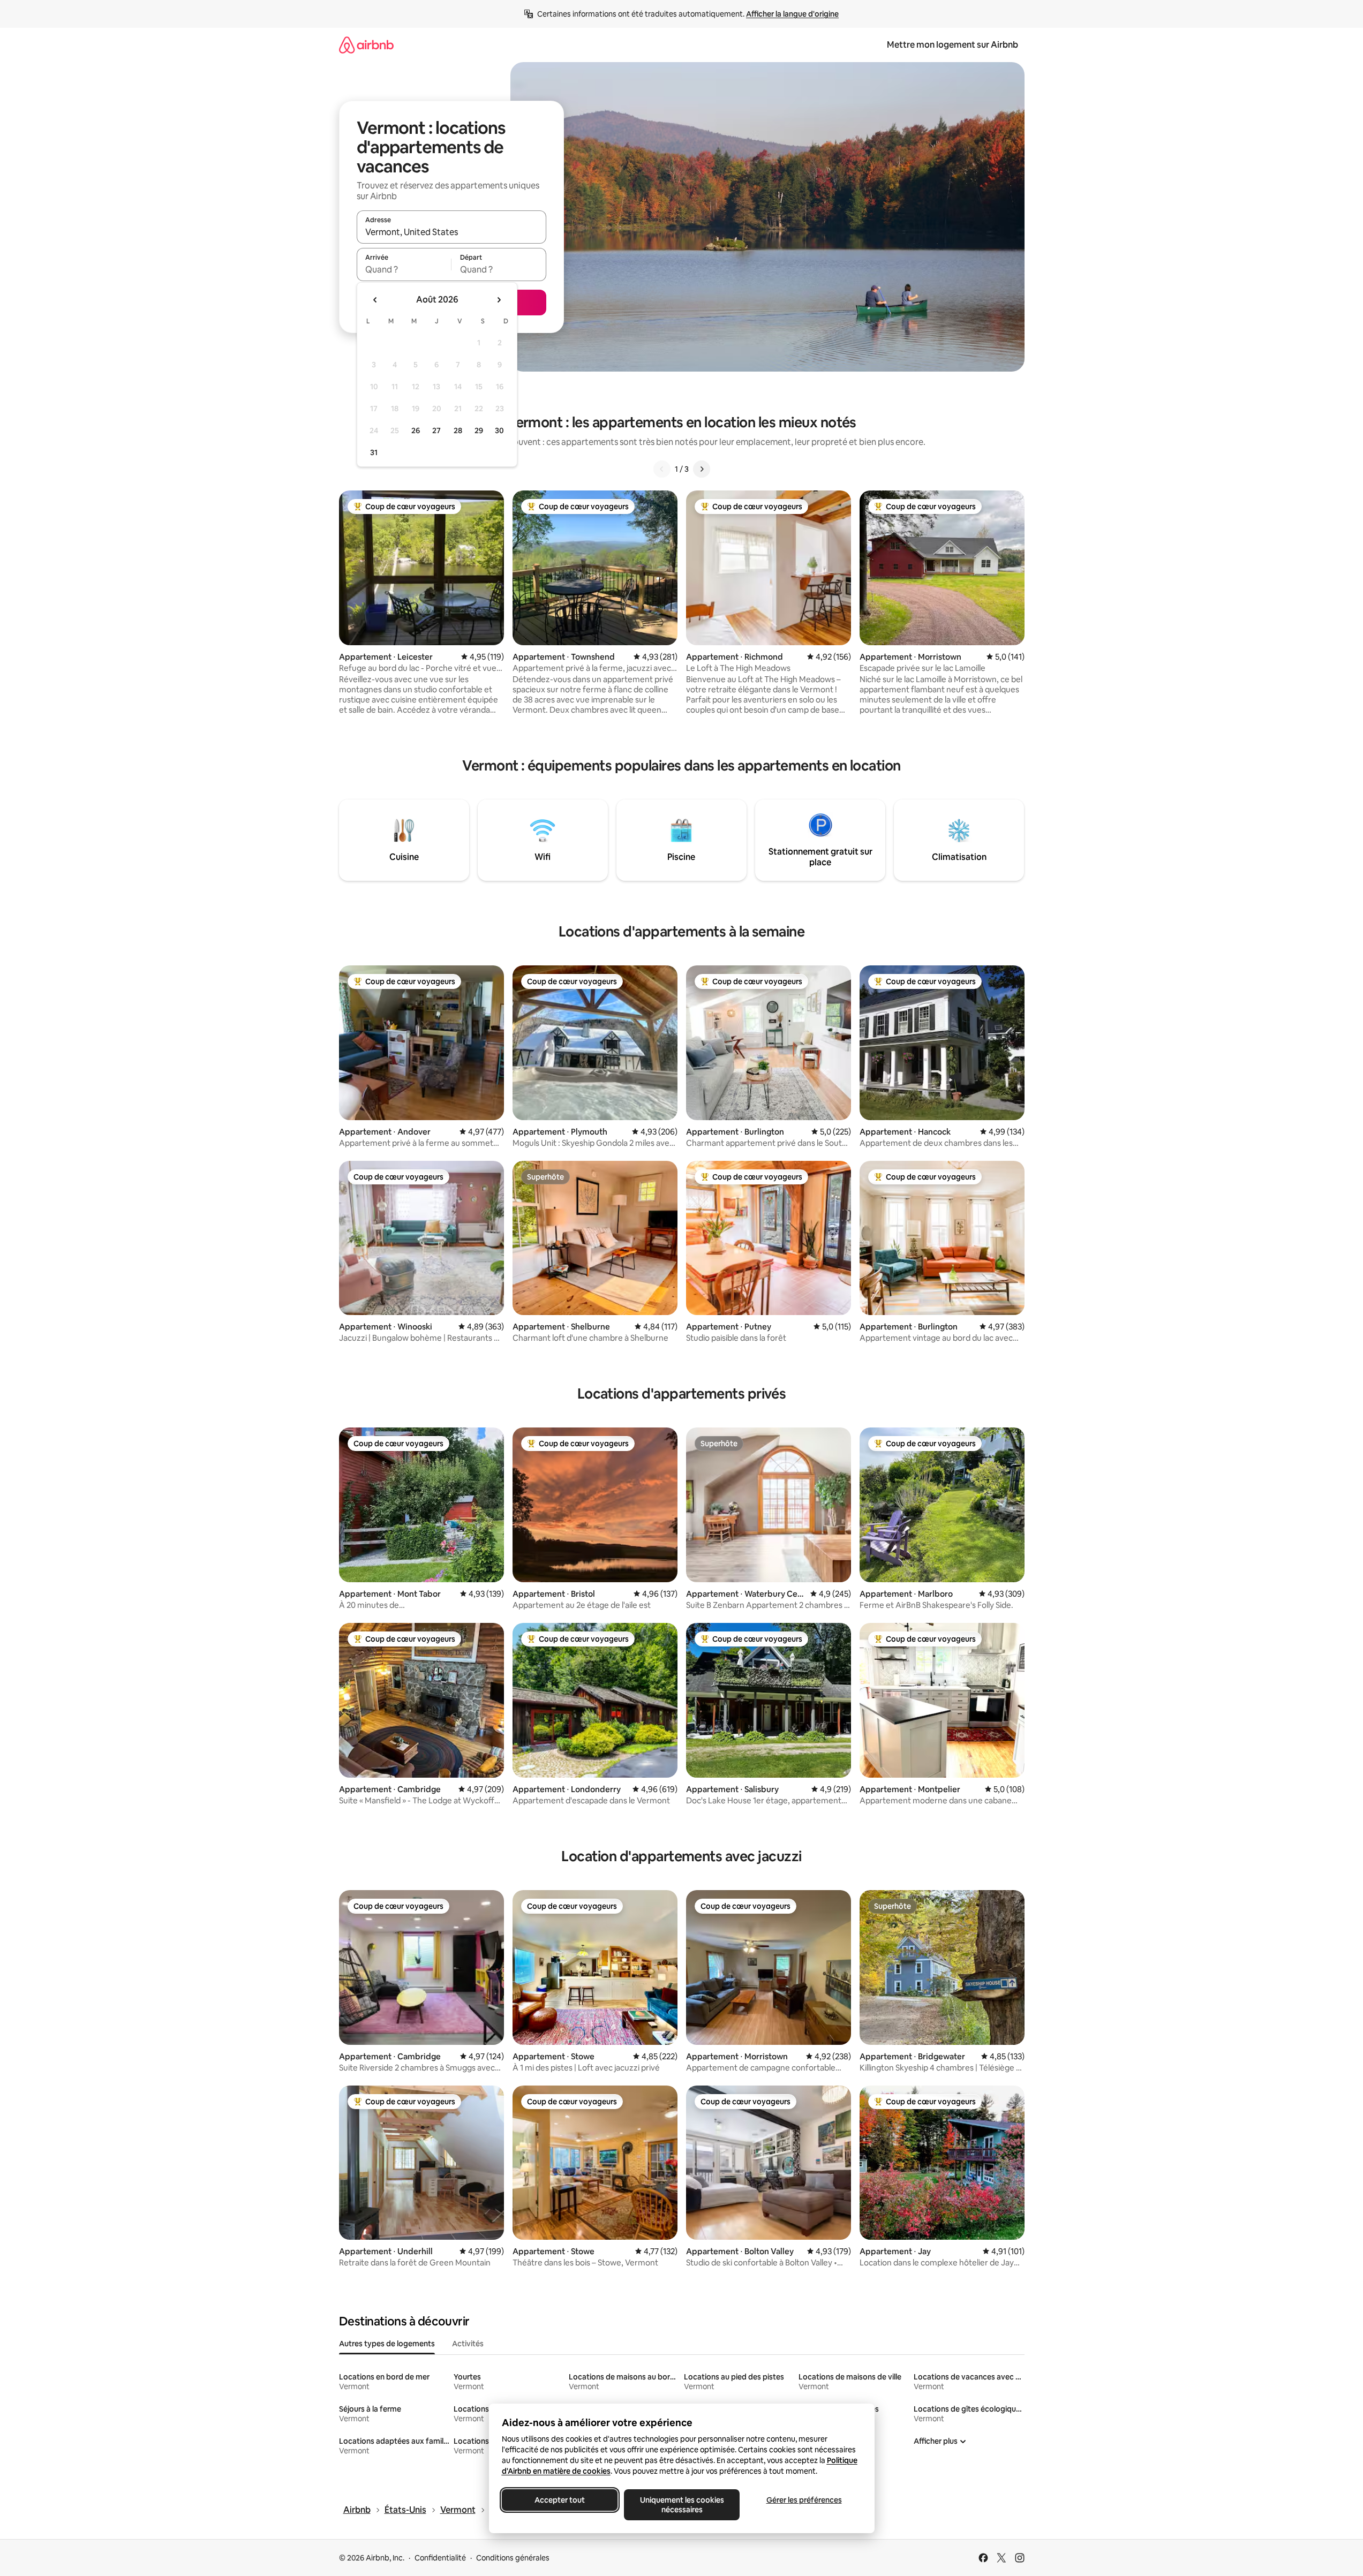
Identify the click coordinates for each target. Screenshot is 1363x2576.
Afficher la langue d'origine (792, 14)
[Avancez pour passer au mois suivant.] (499, 300)
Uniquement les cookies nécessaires (681, 2505)
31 (374, 452)
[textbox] (404, 269)
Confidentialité (440, 2558)
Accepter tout (560, 2500)
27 (436, 430)
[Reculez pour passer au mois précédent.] (375, 300)
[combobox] (451, 232)
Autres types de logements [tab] (387, 2344)
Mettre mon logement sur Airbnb (952, 45)
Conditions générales (513, 2558)
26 (416, 430)
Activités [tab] (468, 2344)
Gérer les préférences (804, 2500)
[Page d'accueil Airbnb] (366, 45)
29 (479, 430)
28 (458, 430)
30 (499, 430)
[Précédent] (662, 469)
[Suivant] (702, 469)
